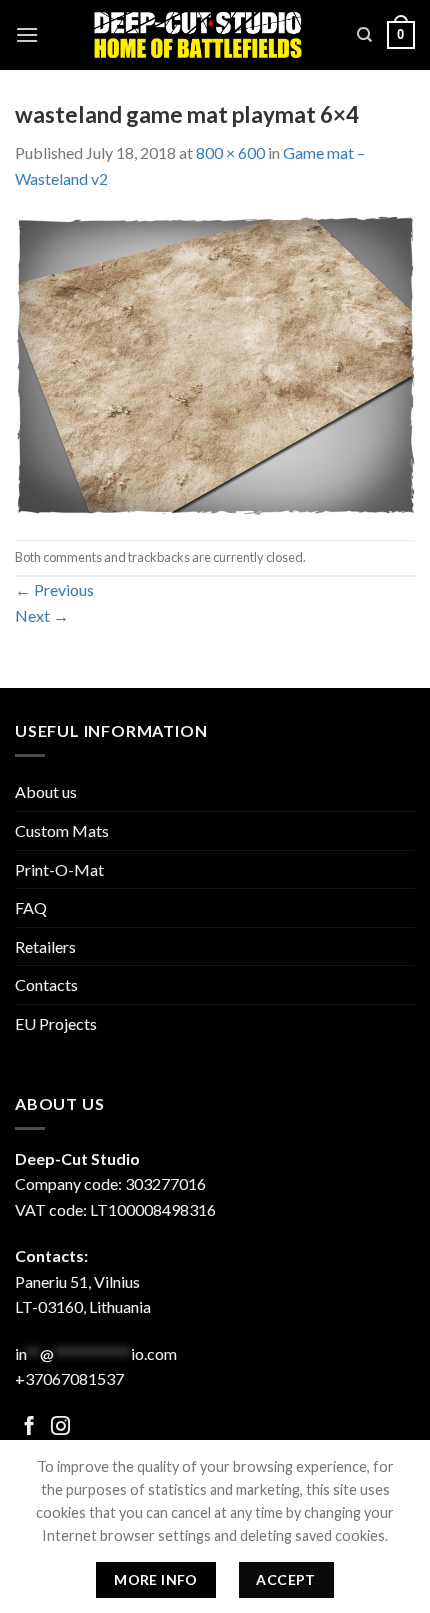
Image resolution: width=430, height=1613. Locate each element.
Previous (54, 589)
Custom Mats (62, 830)
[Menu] (27, 34)
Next (42, 615)
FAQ (31, 907)
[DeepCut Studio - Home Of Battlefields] (198, 34)
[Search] (364, 35)
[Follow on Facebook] (29, 1427)
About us (46, 791)
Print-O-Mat (59, 869)
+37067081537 (69, 1378)
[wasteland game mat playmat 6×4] (215, 363)
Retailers (45, 946)
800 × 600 (230, 152)
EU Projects (56, 1023)
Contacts (46, 984)
